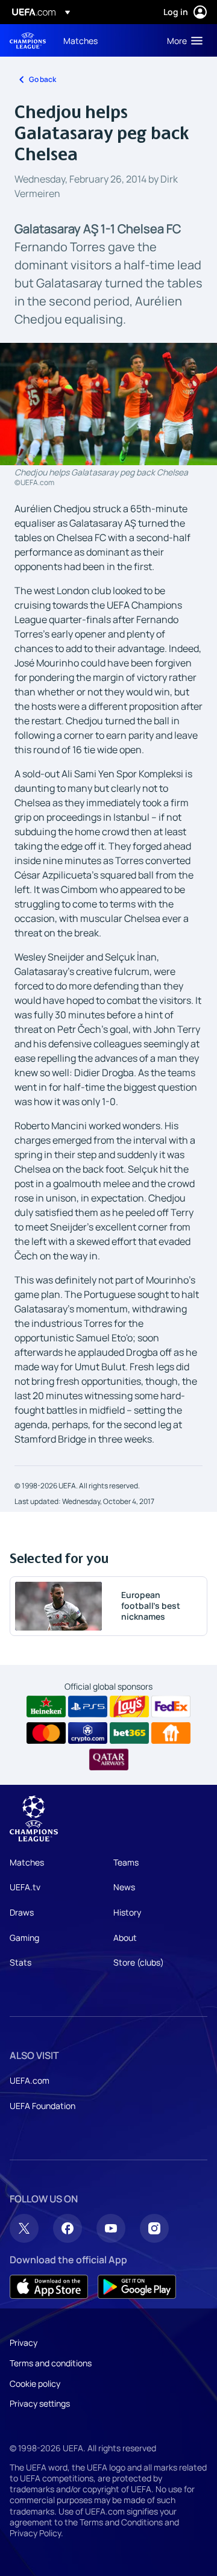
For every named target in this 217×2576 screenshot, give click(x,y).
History (127, 1912)
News (124, 1887)
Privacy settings (40, 2403)
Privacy (24, 2343)
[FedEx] (171, 1706)
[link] (80, 40)
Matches (27, 1862)
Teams (126, 1862)
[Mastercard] (46, 1733)
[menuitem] (105, 40)
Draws (22, 1912)
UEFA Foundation (42, 2106)
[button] (182, 40)
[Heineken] (46, 1706)
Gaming (24, 1938)
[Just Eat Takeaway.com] (171, 1733)
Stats (20, 1962)
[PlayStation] (88, 1706)
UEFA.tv (25, 1887)
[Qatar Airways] (109, 1760)
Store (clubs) (139, 1962)
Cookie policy (35, 2383)
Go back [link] (42, 79)
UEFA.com (30, 2080)
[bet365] (129, 1733)
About (125, 1938)
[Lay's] (129, 1706)
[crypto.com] (88, 1733)
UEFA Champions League (28, 41)
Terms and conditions (51, 2363)
